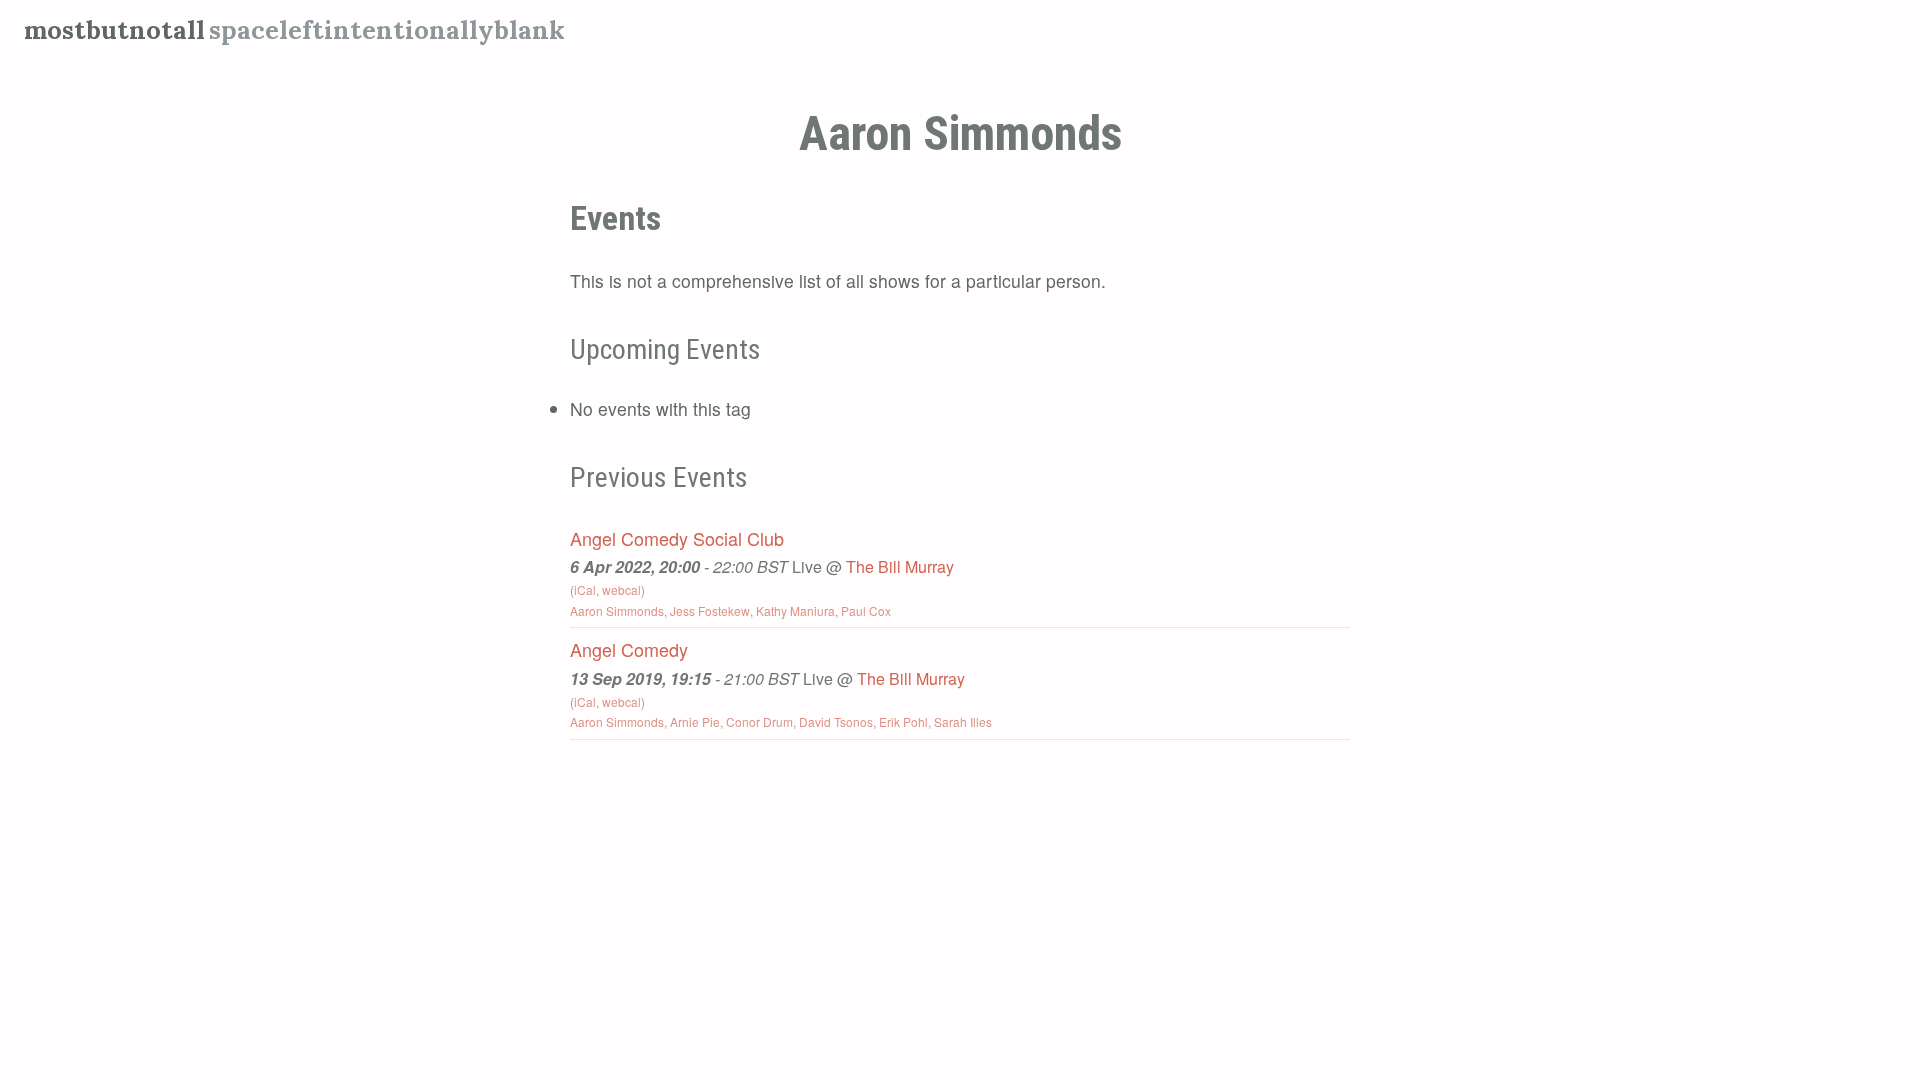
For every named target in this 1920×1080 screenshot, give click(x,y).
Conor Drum (759, 721)
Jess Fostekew (710, 610)
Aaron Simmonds (617, 610)
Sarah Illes (963, 721)
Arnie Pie (695, 721)
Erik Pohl (903, 721)
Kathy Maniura (795, 610)
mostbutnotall (114, 29)
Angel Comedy (629, 649)
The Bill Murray (900, 566)
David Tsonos (836, 721)
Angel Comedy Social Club (677, 538)
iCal (585, 589)
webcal (621, 589)
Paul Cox (866, 610)
